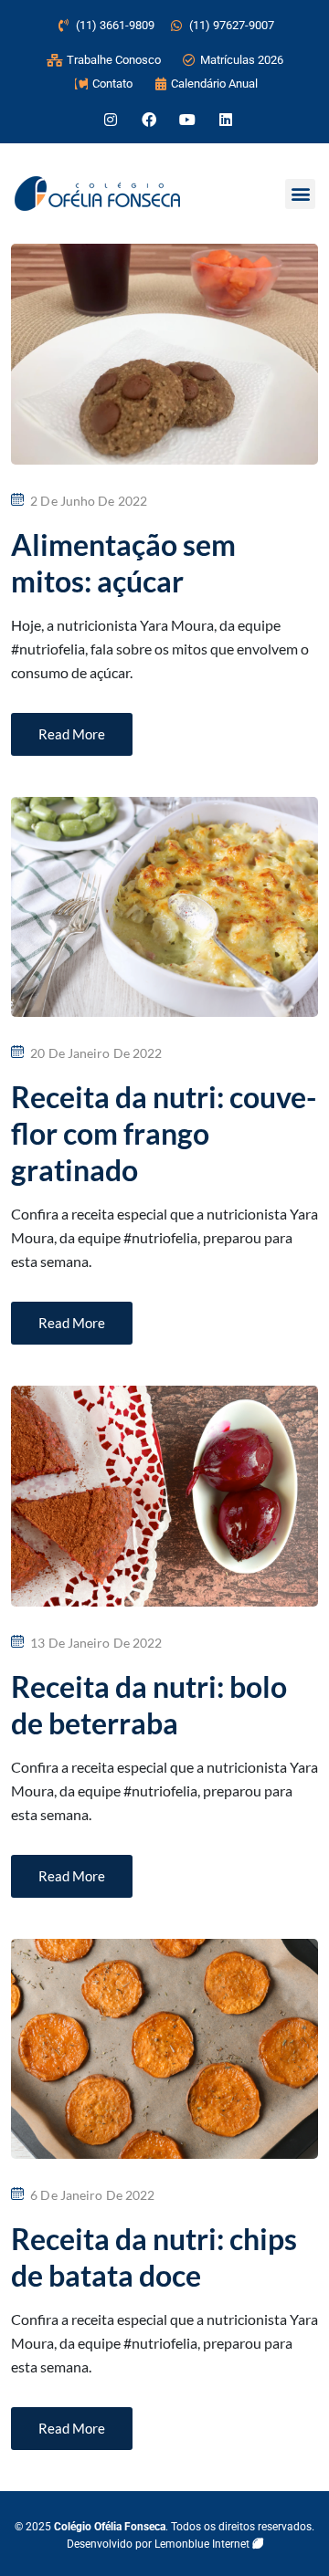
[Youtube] (187, 120)
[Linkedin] (226, 120)
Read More (72, 734)
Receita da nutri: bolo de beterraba (149, 1705)
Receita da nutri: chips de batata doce (154, 2257)
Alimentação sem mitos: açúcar (123, 563)
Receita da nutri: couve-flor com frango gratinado (164, 1133)
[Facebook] (149, 120)
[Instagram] (111, 120)
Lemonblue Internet (203, 2544)
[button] (300, 194)
